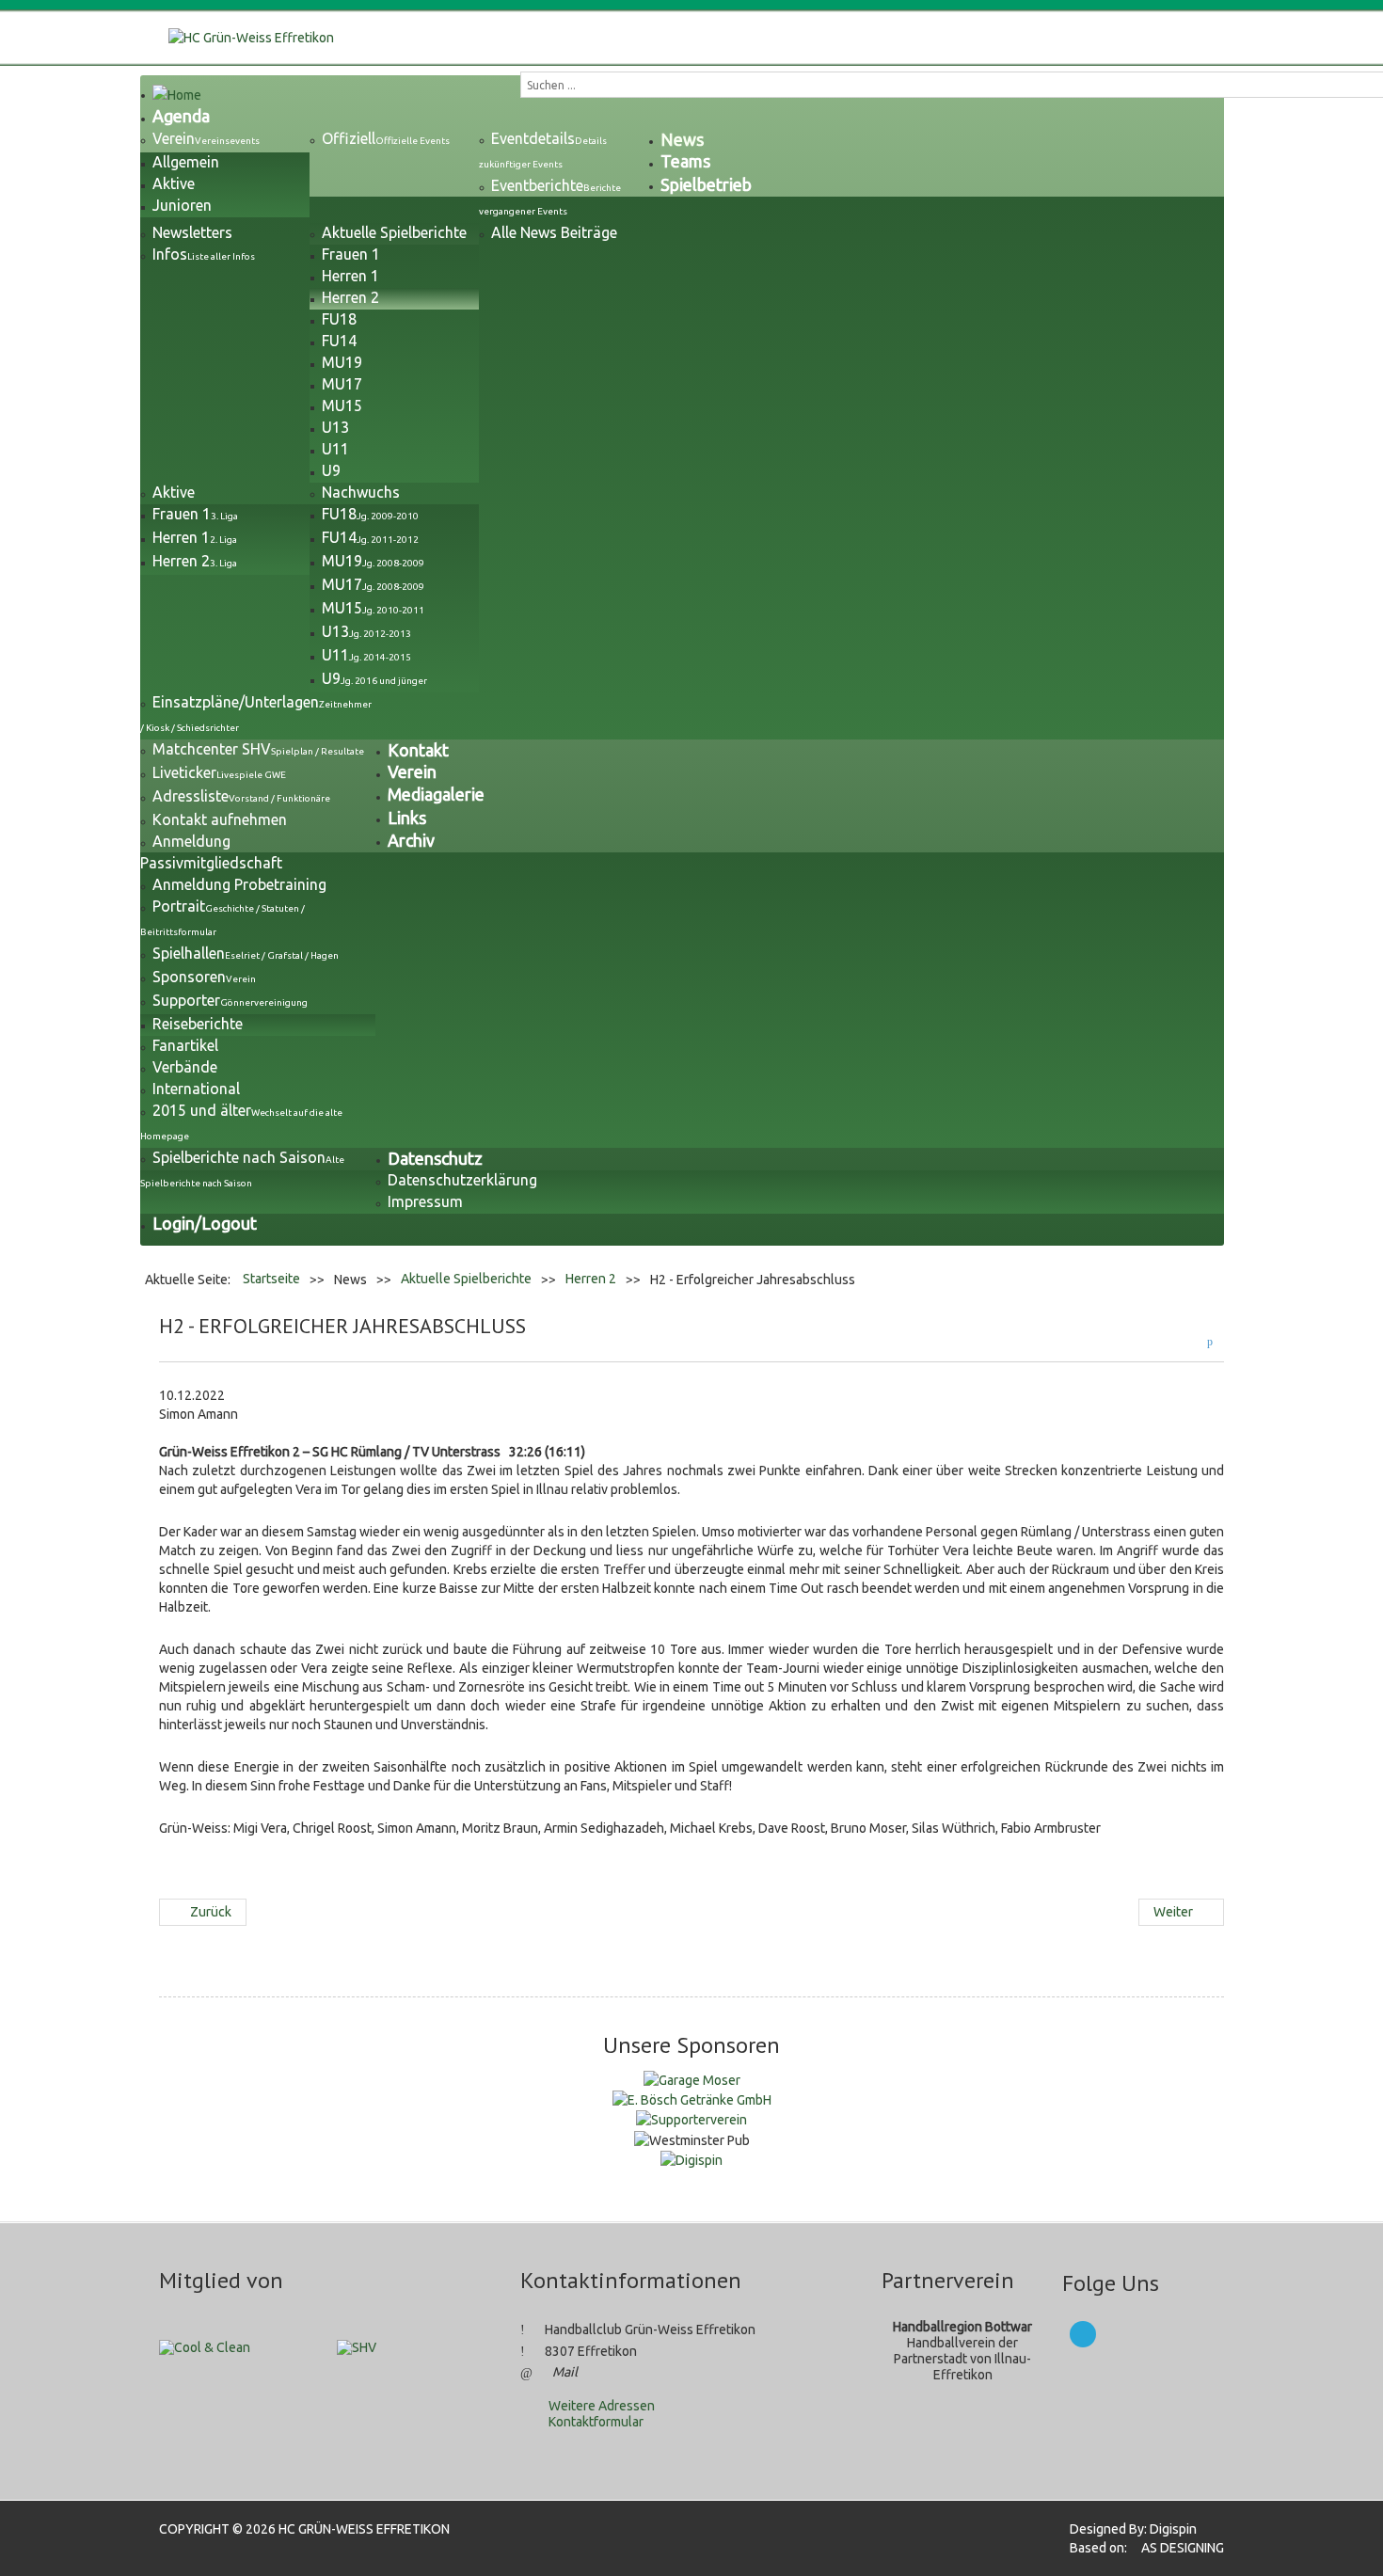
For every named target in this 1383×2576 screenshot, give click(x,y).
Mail (565, 2372)
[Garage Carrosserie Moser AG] (692, 2078)
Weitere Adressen (602, 2406)
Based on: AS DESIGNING (1141, 2548)
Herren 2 (591, 1279)
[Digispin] (691, 2159)
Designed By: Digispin (1128, 2529)
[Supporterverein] (691, 2119)
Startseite (271, 1279)
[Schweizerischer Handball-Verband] (357, 2346)
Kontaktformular (596, 2422)
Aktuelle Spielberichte (466, 1279)
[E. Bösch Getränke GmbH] (692, 2099)
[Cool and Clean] (205, 2346)
